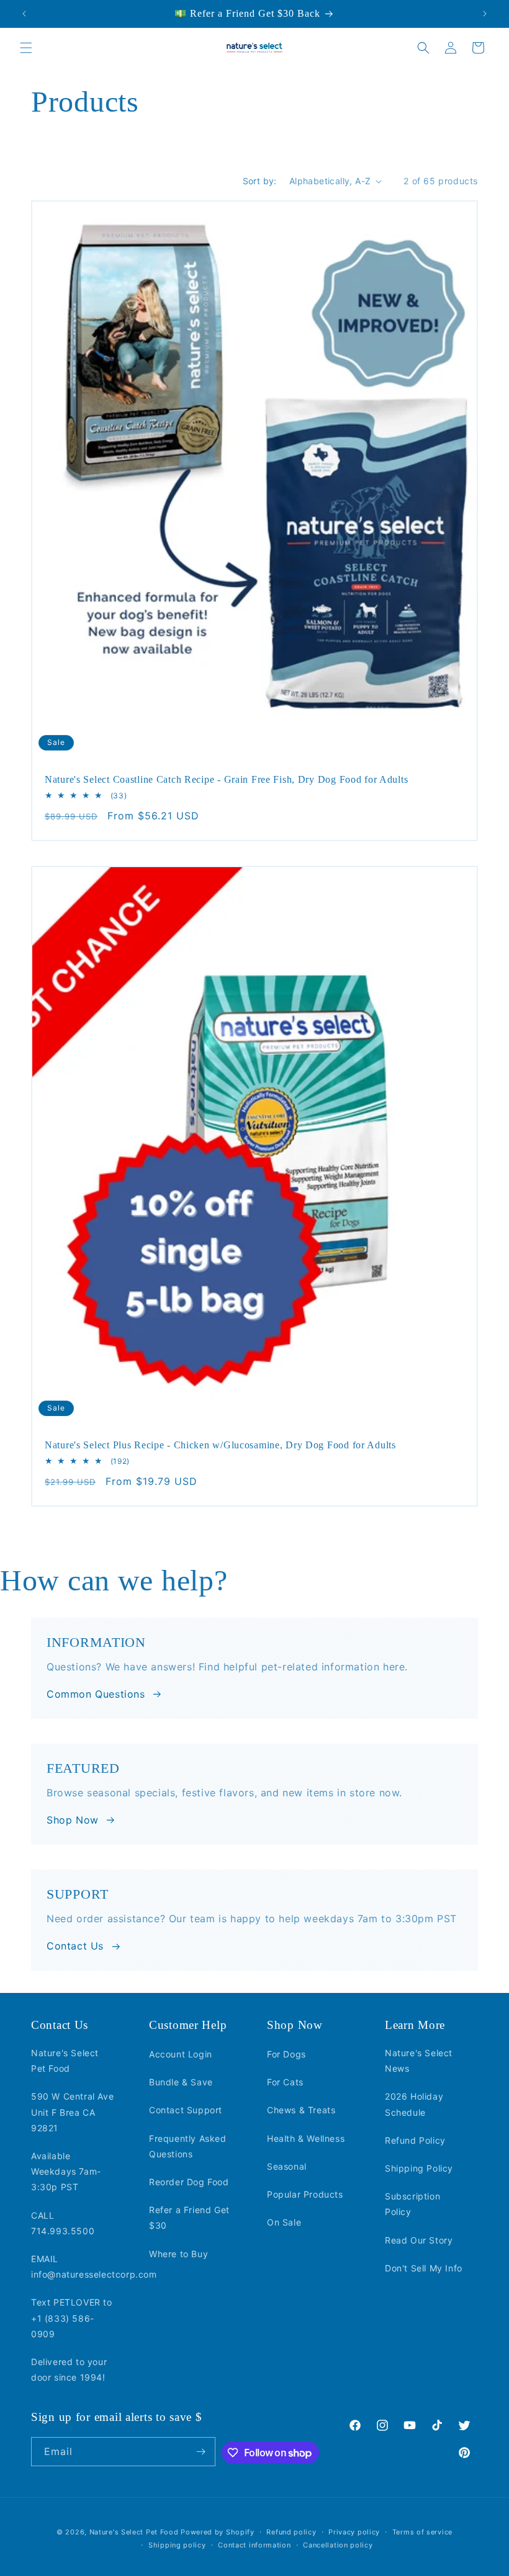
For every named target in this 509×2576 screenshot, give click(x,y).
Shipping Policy (419, 2168)
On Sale (284, 2222)
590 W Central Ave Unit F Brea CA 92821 (72, 2112)
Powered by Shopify (218, 2532)
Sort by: (260, 181)
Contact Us (75, 1946)
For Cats (285, 2082)
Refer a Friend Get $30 (189, 2217)
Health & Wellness (306, 2138)
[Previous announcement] (24, 14)
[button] (26, 48)
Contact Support (186, 2110)
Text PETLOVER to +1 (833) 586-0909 (72, 2318)
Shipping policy (177, 2545)
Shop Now (73, 1820)
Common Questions (96, 1694)
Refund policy (291, 2532)
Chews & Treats (301, 2110)
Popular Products (305, 2194)
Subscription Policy (412, 2204)
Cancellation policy (338, 2545)
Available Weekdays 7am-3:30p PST (66, 2171)
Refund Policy (415, 2140)
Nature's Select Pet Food (65, 2061)
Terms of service (422, 2532)
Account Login (181, 2054)
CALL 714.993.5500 (63, 2223)
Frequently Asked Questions (188, 2146)
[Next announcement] (485, 14)
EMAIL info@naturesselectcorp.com (94, 2266)
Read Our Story (419, 2240)
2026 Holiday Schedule (414, 2104)
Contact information (254, 2545)
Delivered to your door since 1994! (69, 2369)
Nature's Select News (419, 2061)
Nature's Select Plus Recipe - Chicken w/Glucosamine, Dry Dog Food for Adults (220, 1445)
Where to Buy (178, 2254)
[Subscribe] (201, 2452)
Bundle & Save (181, 2082)
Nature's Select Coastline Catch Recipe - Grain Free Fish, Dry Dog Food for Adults (226, 779)
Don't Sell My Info (424, 2268)
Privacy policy (354, 2532)
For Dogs (286, 2054)
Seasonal (287, 2166)
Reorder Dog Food (189, 2182)
